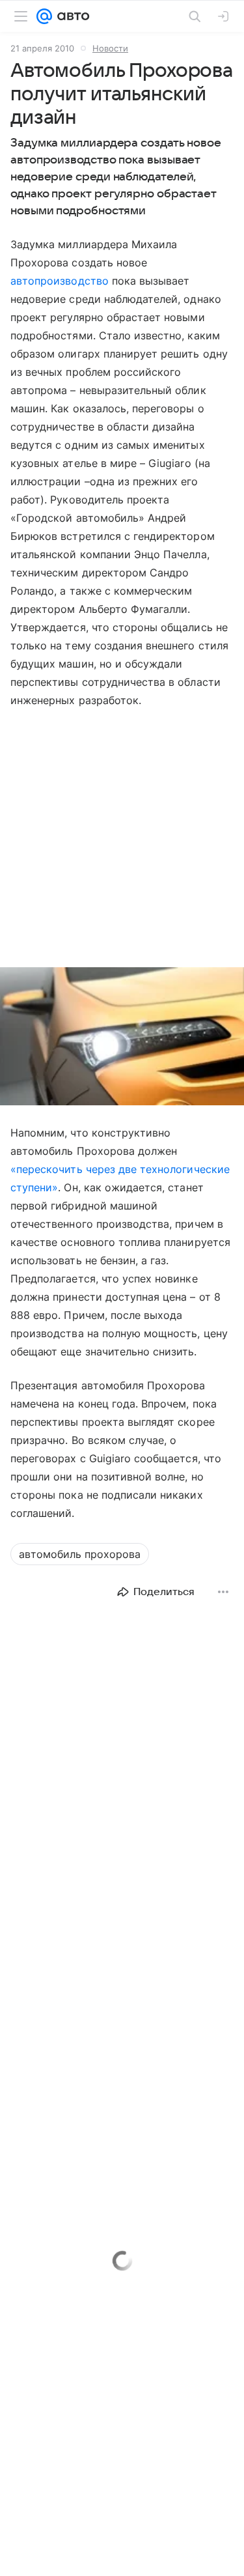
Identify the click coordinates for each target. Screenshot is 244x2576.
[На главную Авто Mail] (71, 16)
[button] (122, 1038)
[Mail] (44, 16)
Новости (110, 48)
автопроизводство (60, 281)
